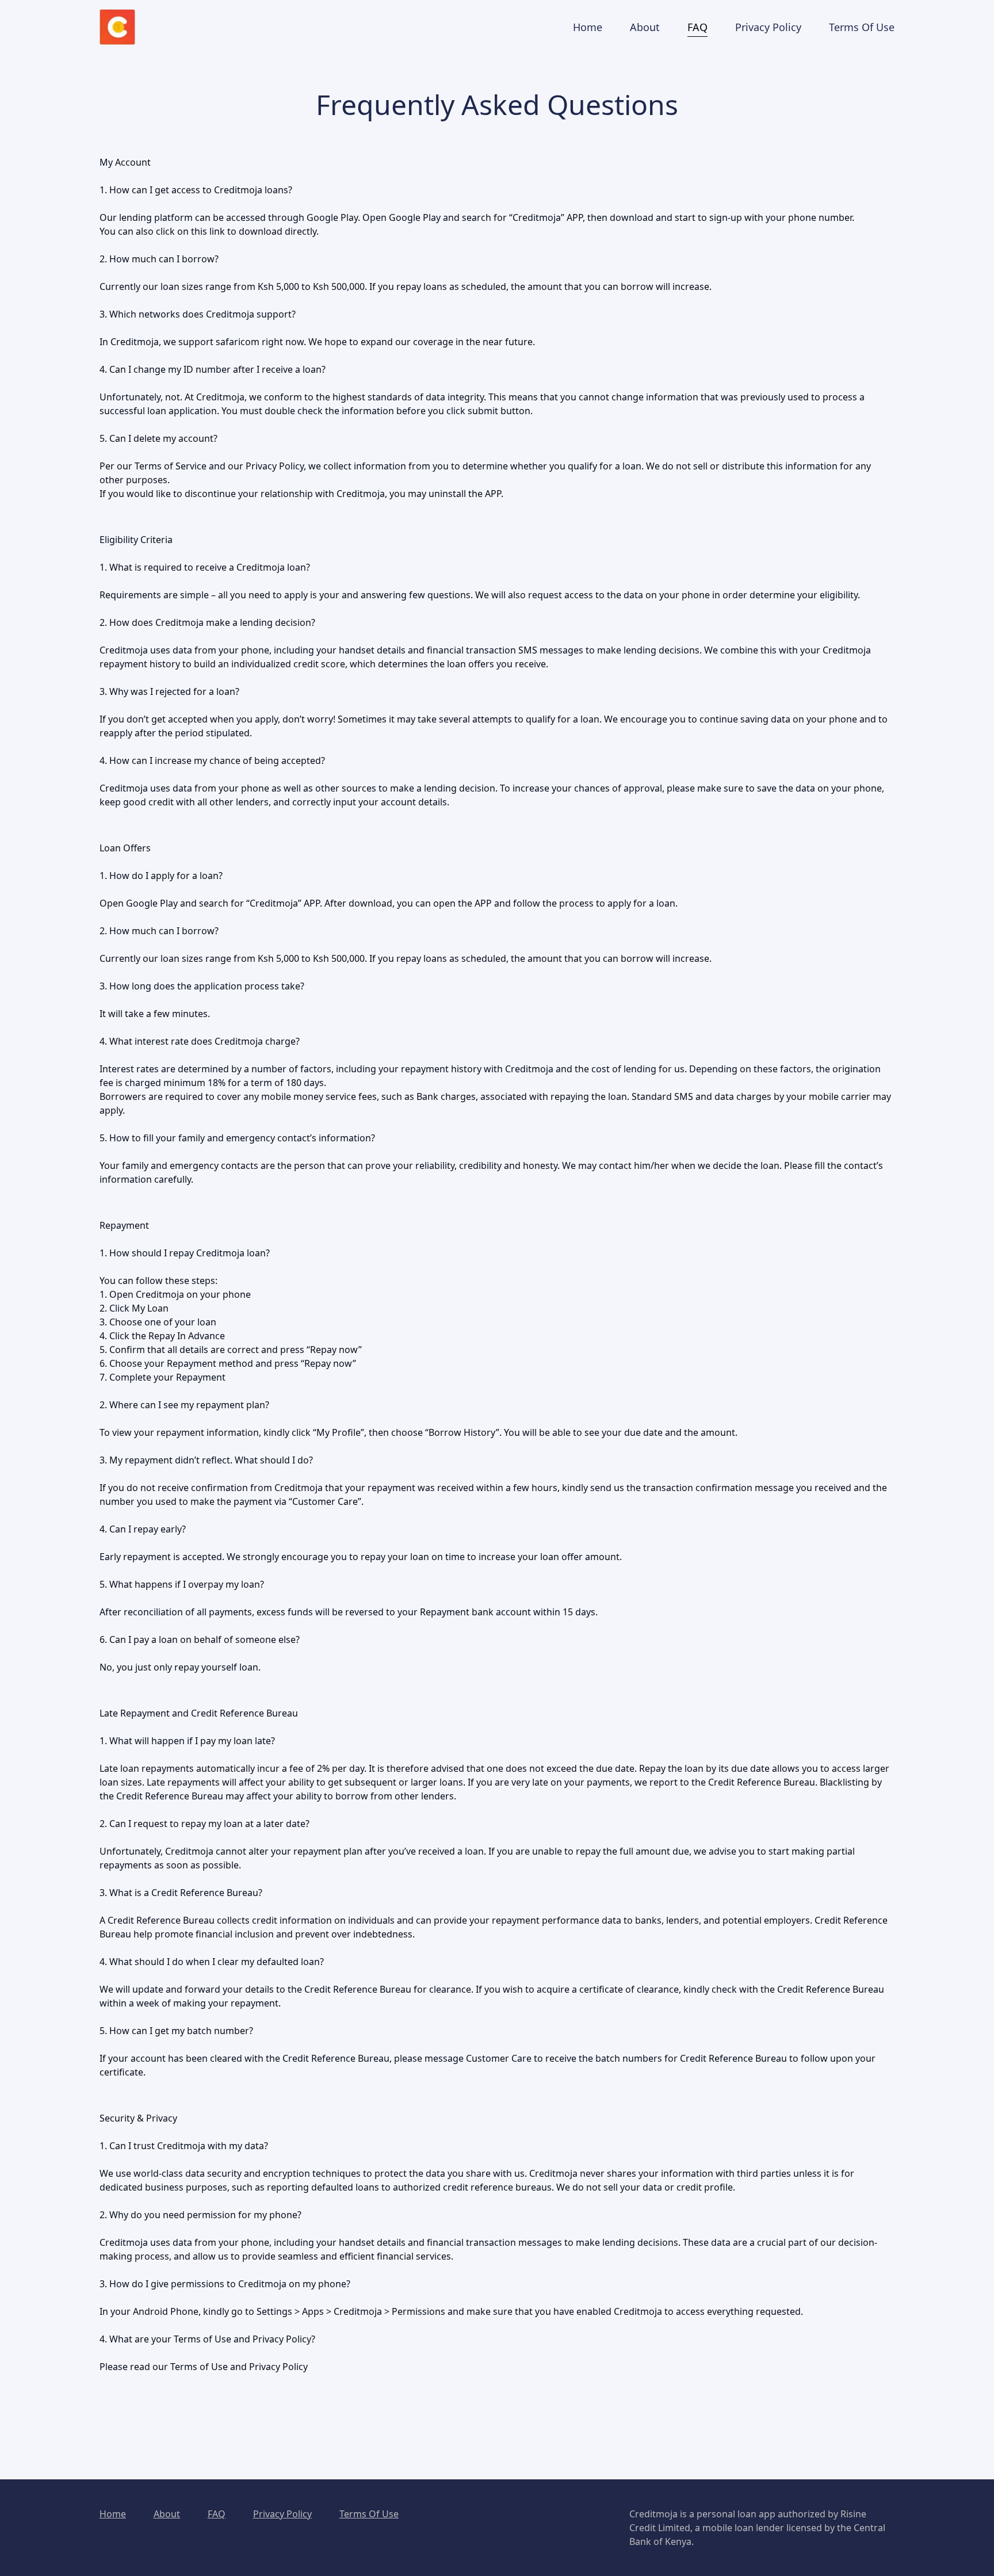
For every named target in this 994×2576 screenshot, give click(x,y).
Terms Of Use (369, 2514)
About (167, 2514)
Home (113, 2514)
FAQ (217, 2514)
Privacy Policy (282, 2514)
